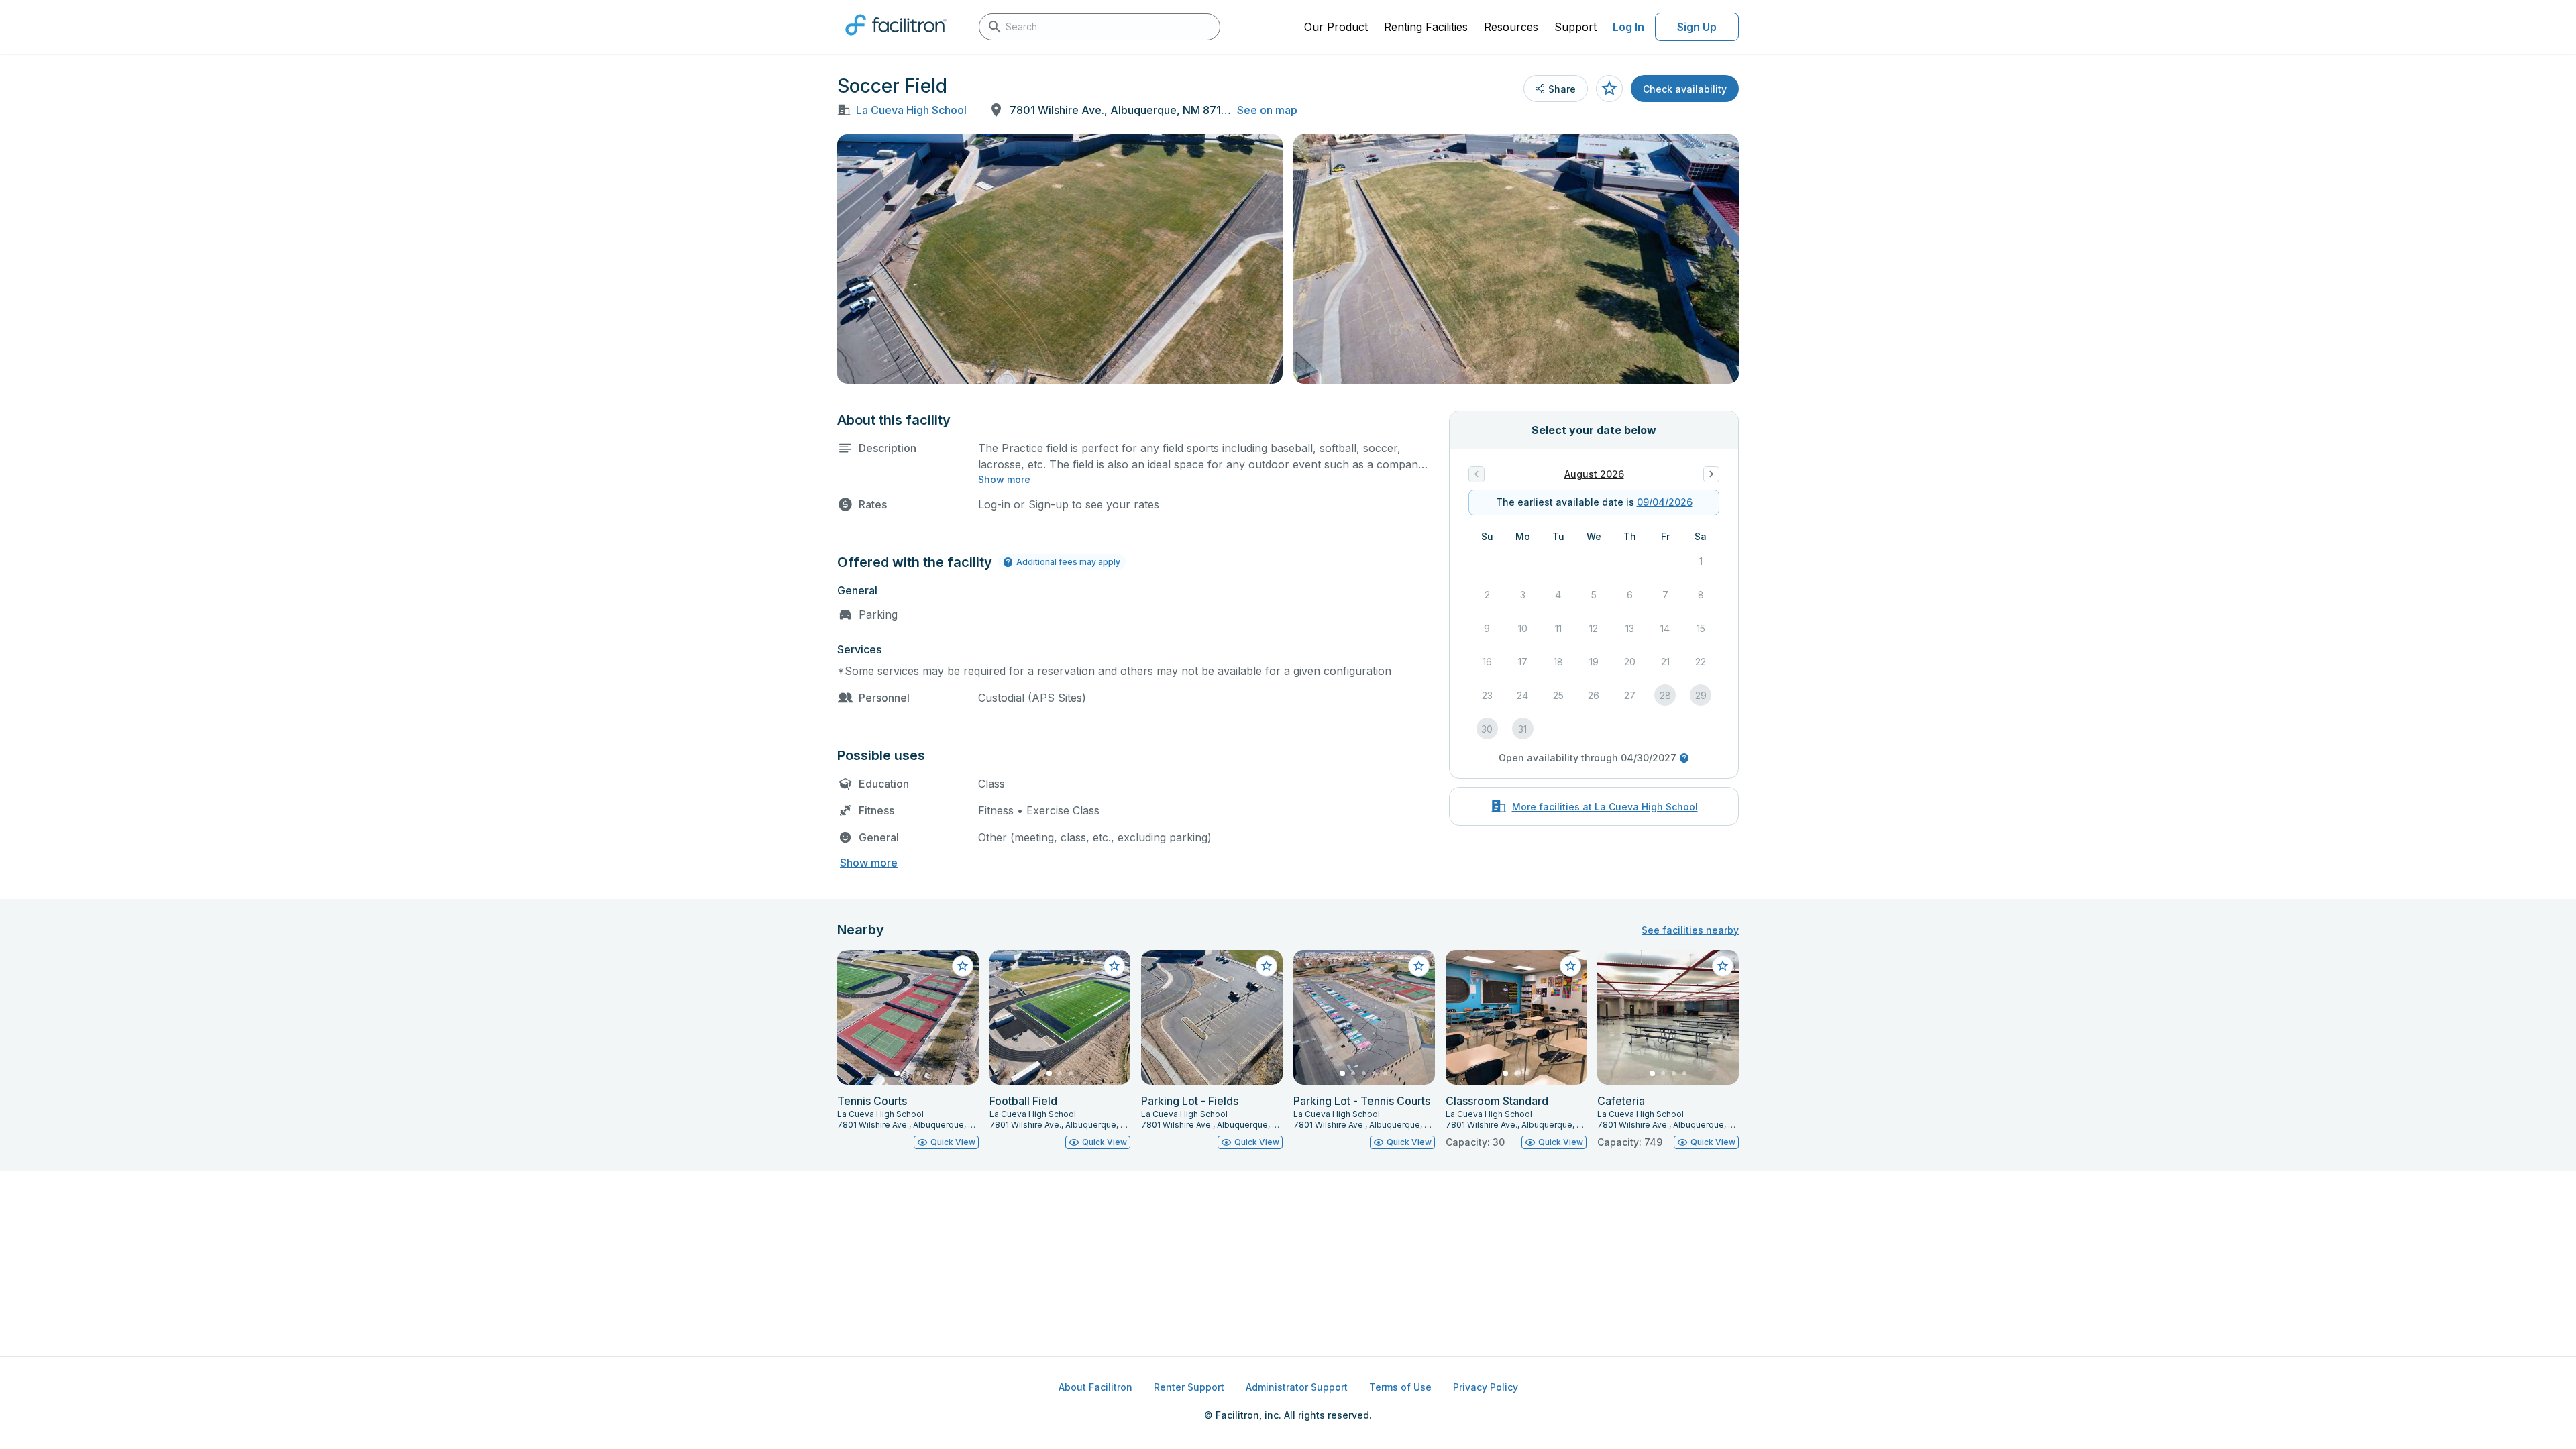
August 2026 (1594, 474)
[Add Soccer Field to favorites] (1609, 89)
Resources (1511, 27)
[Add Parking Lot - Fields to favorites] (1267, 966)
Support (1575, 27)
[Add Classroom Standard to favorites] (1570, 966)
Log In (1628, 27)
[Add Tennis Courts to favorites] (963, 966)
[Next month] (1711, 474)
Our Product (1336, 27)
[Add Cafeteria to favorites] (1723, 966)
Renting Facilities (1426, 27)
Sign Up (1697, 27)
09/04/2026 (1665, 502)
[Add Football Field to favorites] (1114, 966)
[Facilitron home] (896, 40)
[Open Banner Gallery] (1060, 259)
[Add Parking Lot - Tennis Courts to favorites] (1419, 966)
